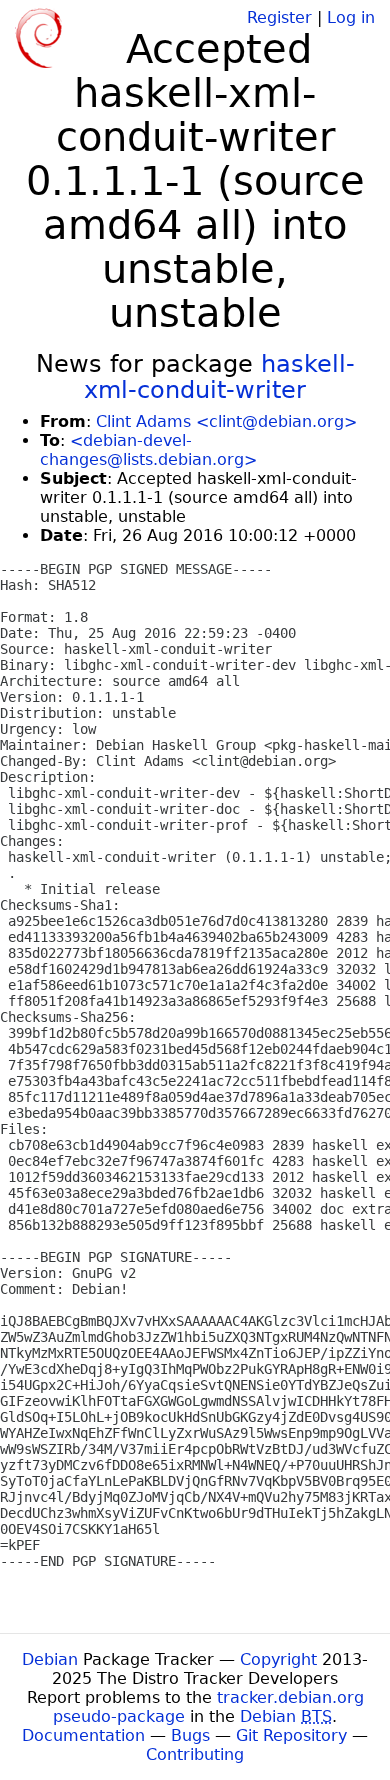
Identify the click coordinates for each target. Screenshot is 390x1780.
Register (279, 17)
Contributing (195, 1754)
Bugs (190, 1735)
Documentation (83, 1735)
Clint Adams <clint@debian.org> (226, 421)
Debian (50, 1659)
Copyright (278, 1659)
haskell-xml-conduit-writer (219, 377)
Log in (351, 17)
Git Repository (291, 1735)
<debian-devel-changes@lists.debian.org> (148, 450)
